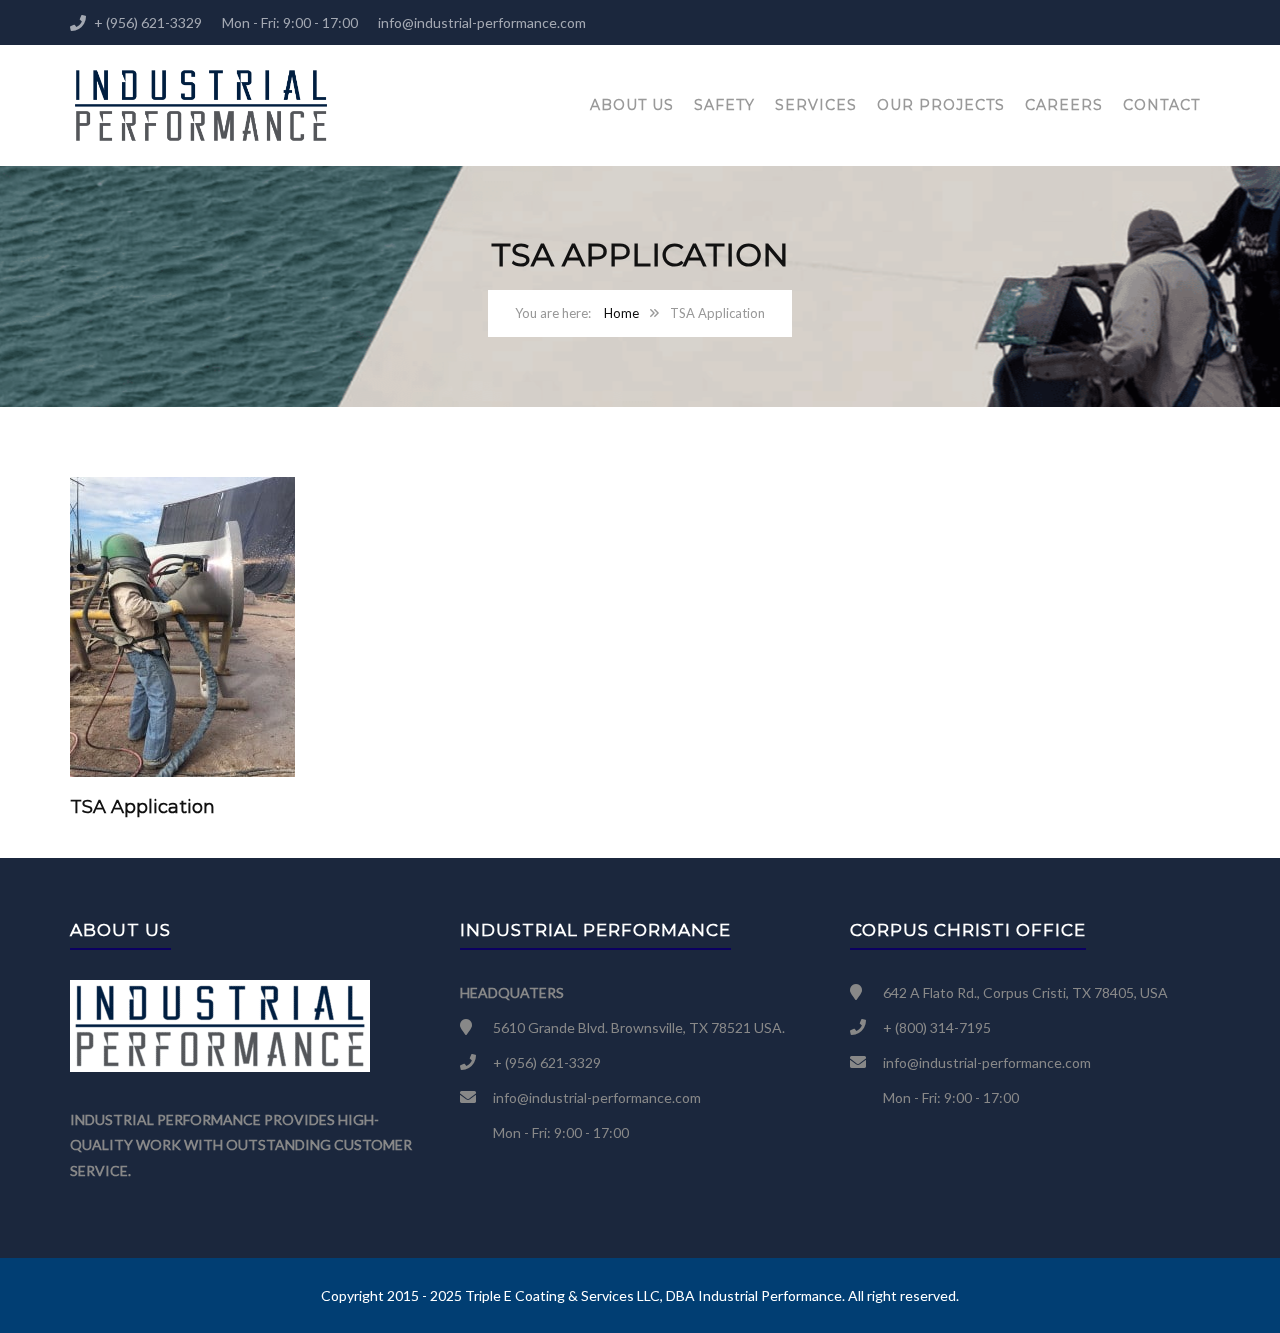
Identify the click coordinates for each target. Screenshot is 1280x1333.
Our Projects (941, 105)
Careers (1064, 105)
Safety (724, 105)
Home (621, 313)
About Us (632, 105)
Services (816, 105)
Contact (1161, 105)
